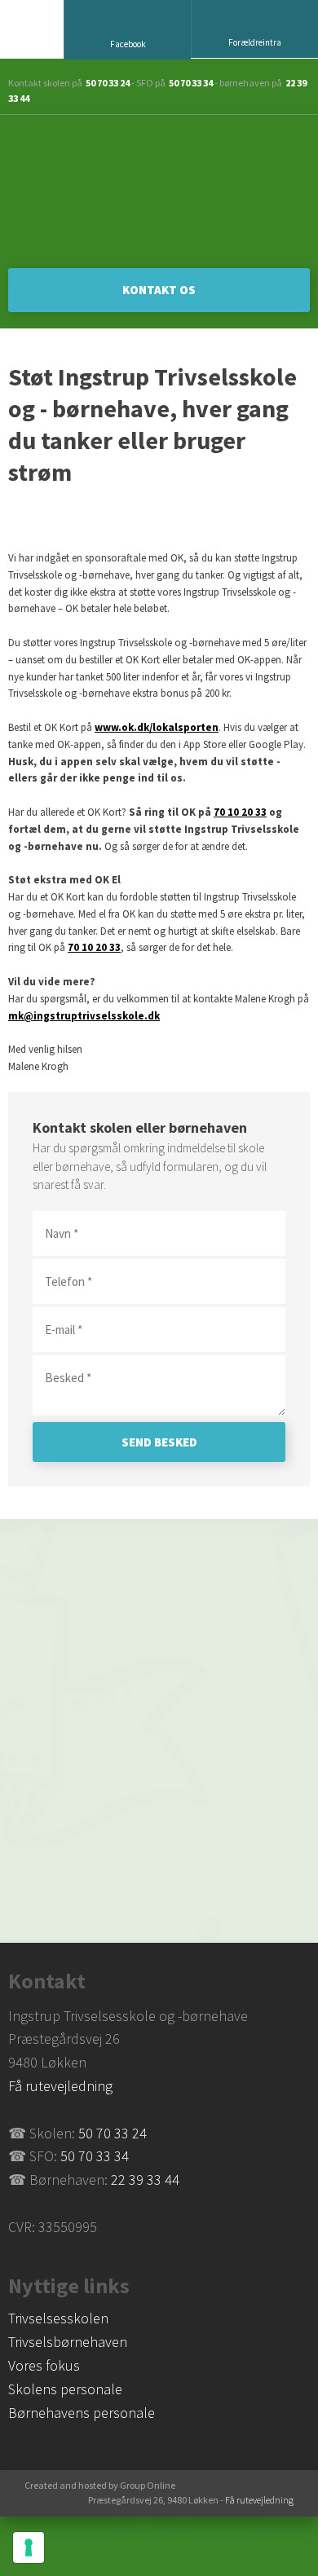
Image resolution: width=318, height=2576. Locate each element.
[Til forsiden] (159, 192)
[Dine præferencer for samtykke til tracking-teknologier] (29, 2547)
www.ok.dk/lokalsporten (157, 727)
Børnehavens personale (82, 2413)
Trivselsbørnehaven (68, 2342)
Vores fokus (44, 2365)
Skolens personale (65, 2389)
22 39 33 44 (145, 2180)
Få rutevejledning (60, 2086)
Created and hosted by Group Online (100, 2485)
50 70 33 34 (191, 83)
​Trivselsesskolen (58, 2318)
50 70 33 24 (108, 83)
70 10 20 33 (240, 812)
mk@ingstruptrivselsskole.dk (84, 1016)
